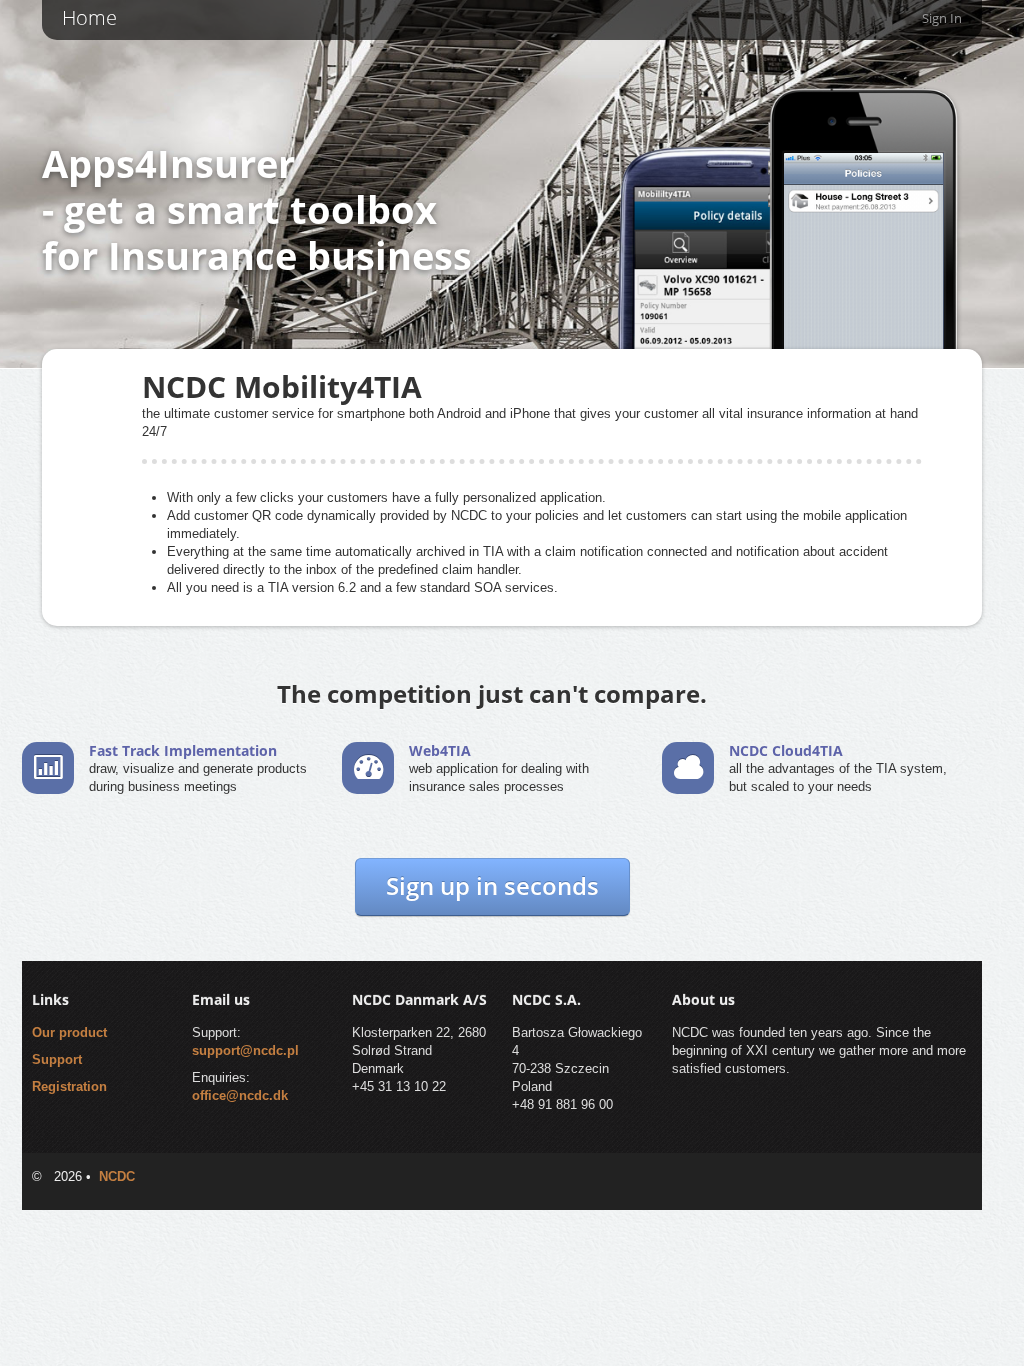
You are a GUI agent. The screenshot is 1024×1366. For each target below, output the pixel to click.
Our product (69, 1032)
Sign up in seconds (492, 885)
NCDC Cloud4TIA (786, 750)
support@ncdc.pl (245, 1050)
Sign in (942, 18)
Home (89, 17)
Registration (69, 1086)
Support (57, 1059)
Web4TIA (440, 750)
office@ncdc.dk (240, 1095)
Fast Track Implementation (183, 750)
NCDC (117, 1176)
